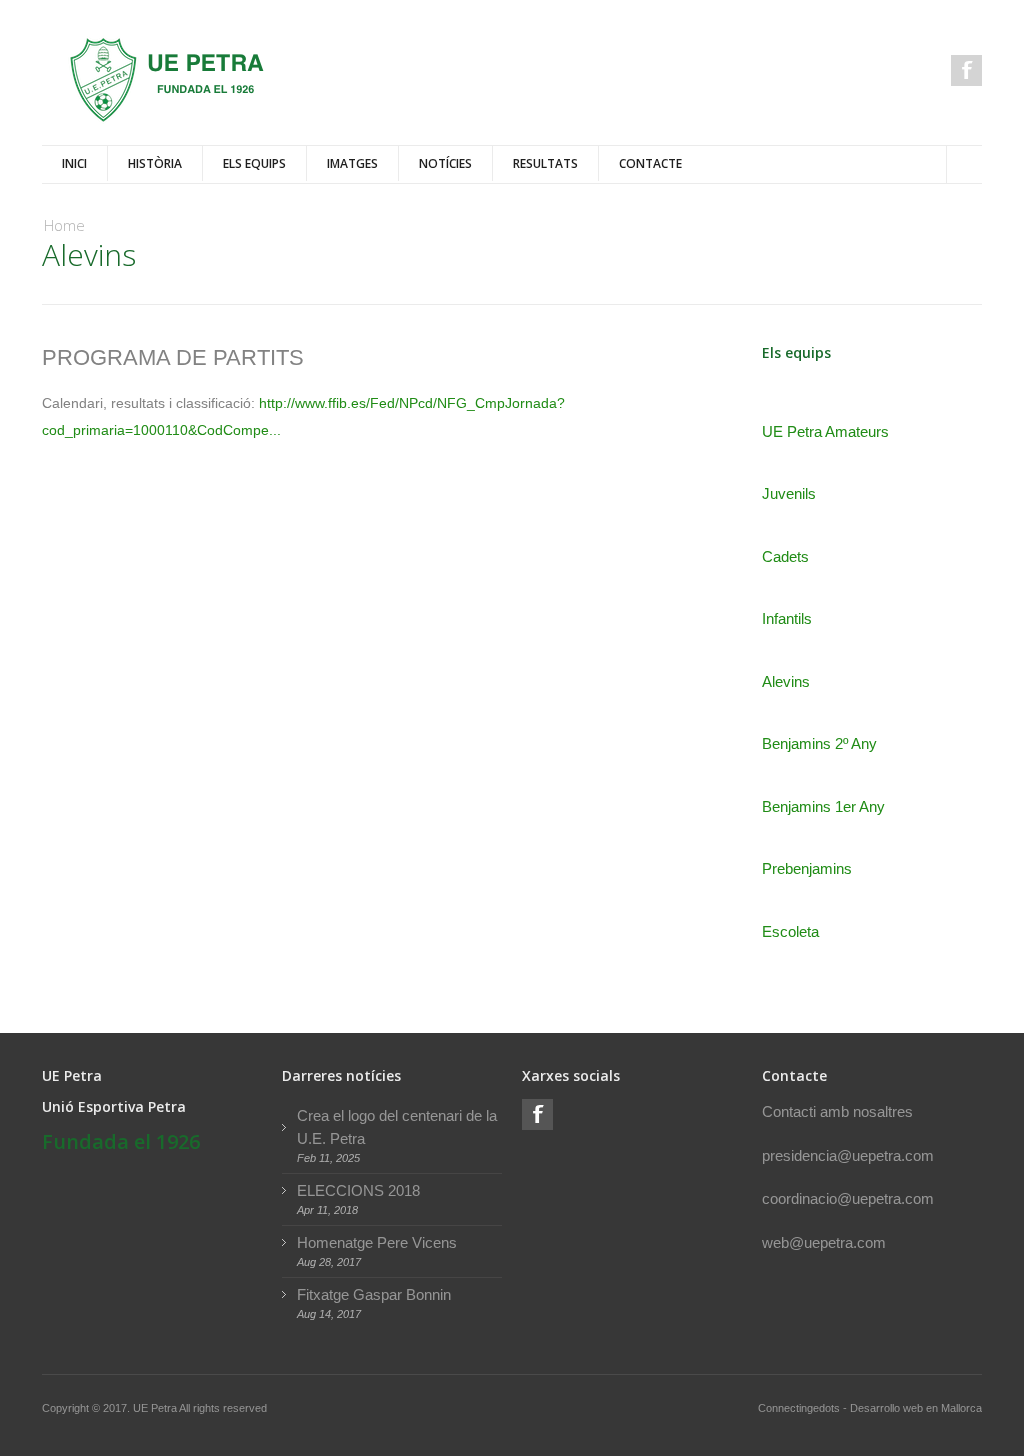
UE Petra (156, 1408)
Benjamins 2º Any (819, 743)
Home (64, 225)
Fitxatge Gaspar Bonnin (374, 1294)
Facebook (966, 70)
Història (155, 163)
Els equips (254, 163)
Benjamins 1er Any (823, 806)
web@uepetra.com (824, 1242)
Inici (74, 163)
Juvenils (789, 493)
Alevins (786, 681)
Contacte (650, 163)
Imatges (352, 163)
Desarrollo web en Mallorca (916, 1408)
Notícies (445, 163)
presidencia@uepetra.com (848, 1155)
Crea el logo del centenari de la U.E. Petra (397, 1127)
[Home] (167, 80)
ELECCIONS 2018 (358, 1190)
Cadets (785, 556)
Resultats (545, 163)
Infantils (787, 618)
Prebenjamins (807, 868)
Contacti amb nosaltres (837, 1111)
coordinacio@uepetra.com (848, 1198)
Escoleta (790, 931)
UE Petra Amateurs (825, 431)
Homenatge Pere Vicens (377, 1242)
